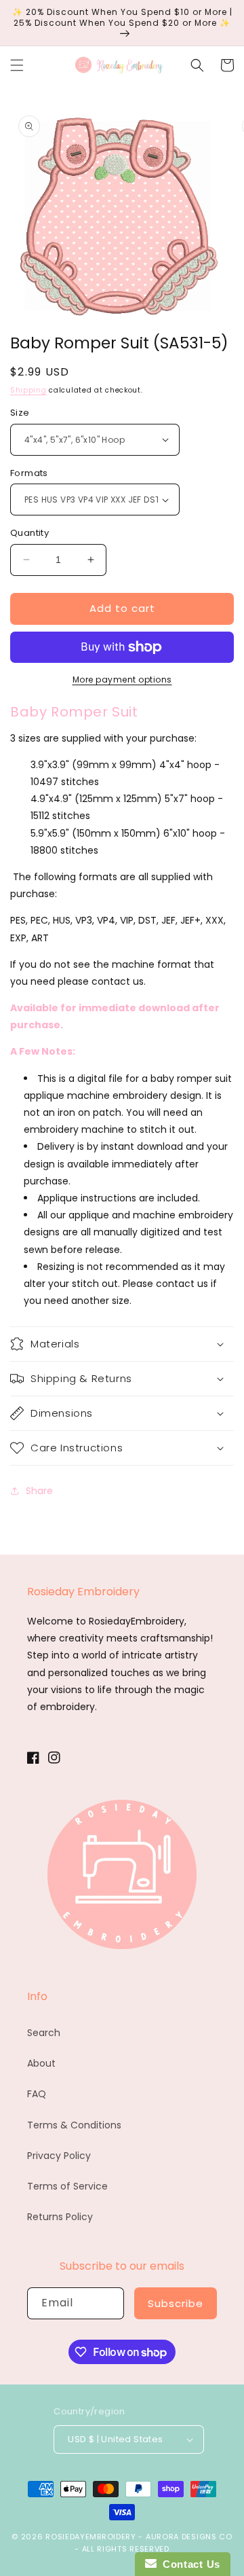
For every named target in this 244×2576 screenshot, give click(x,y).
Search (44, 2033)
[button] (17, 65)
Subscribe (176, 2303)
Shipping (28, 390)
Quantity (29, 533)
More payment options (122, 679)
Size (20, 413)
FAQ (37, 2094)
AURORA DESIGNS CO (189, 2537)
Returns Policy (60, 2217)
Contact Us (188, 2564)
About (41, 2063)
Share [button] (39, 1491)
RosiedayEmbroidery (91, 2537)
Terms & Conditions (74, 2125)
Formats (29, 473)
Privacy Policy (59, 2156)
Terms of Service (67, 2186)
